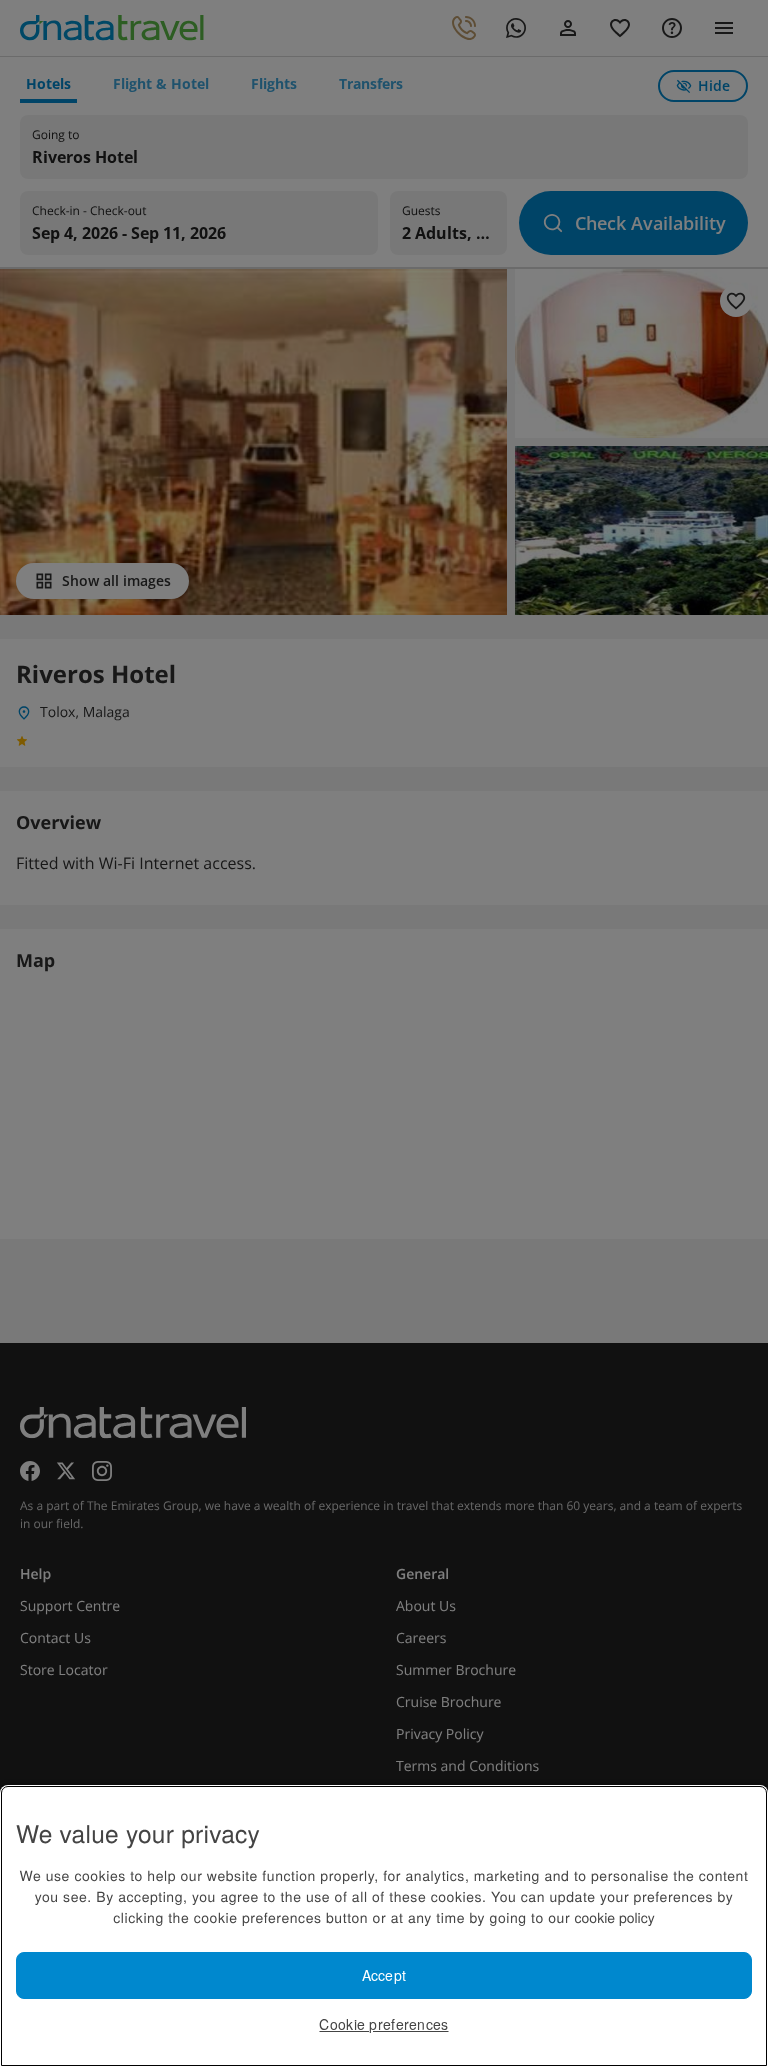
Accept (384, 1975)
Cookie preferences (383, 2024)
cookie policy (615, 1917)
